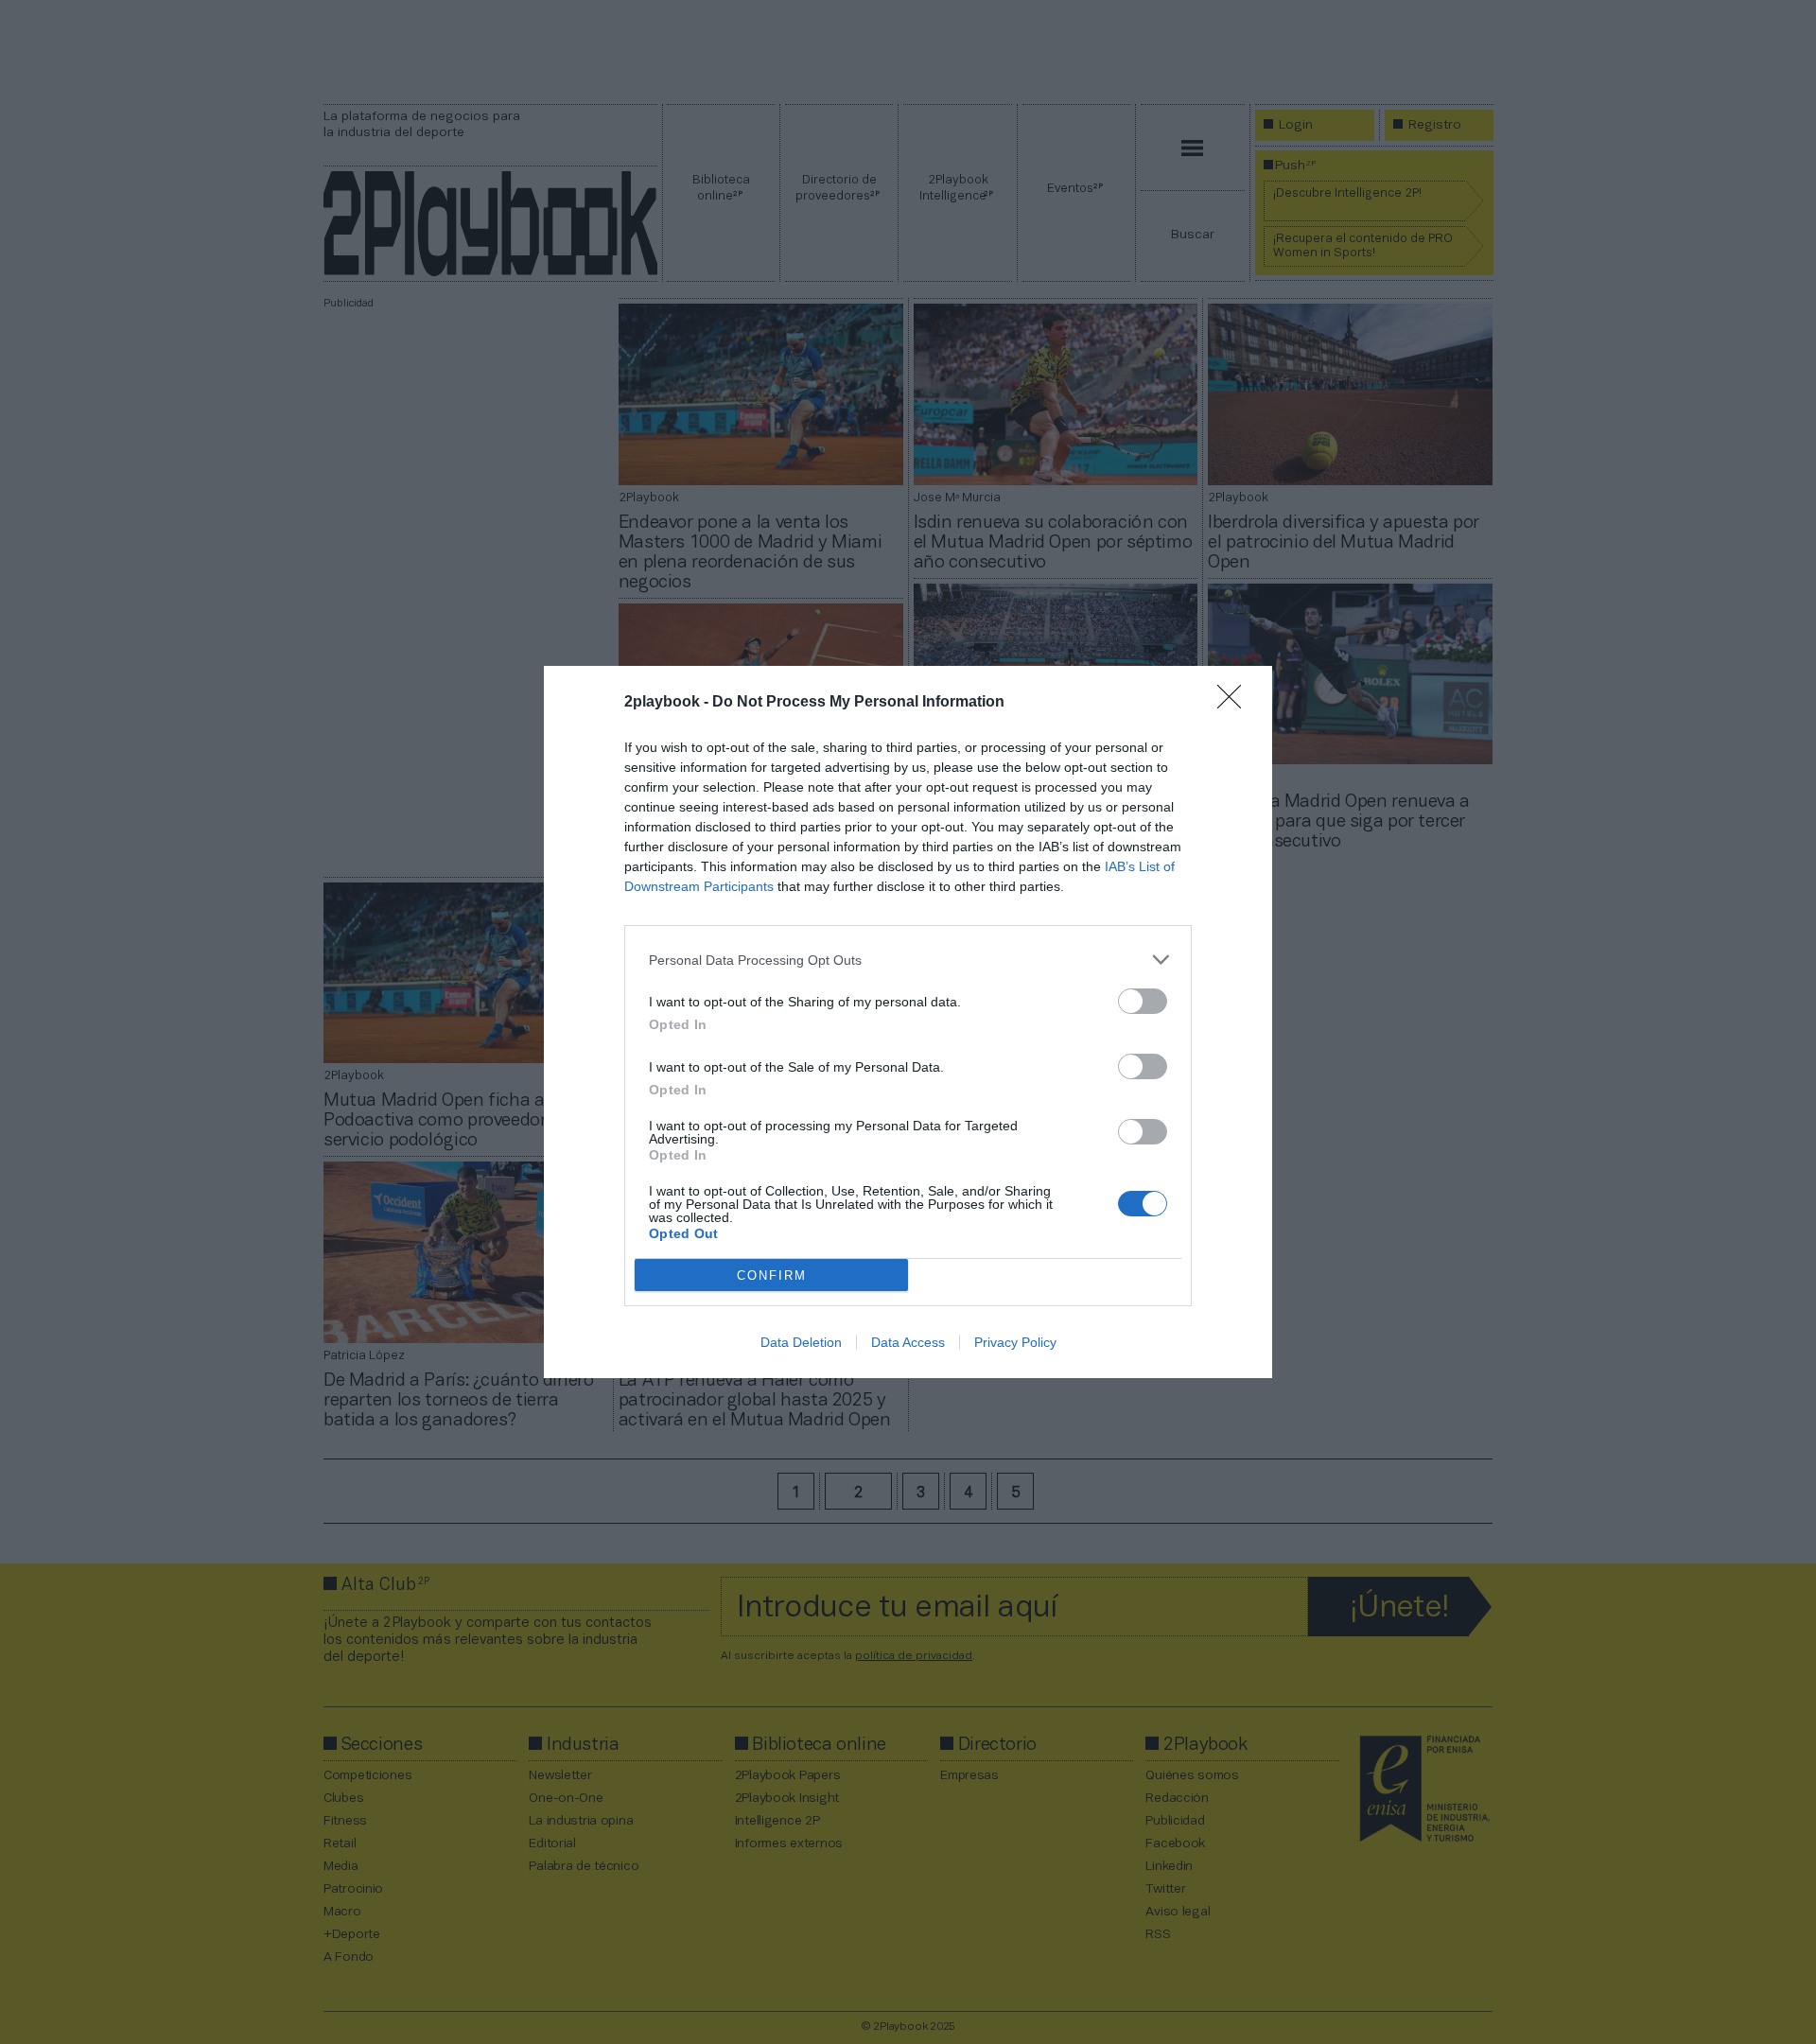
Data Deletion (801, 1342)
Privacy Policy (1015, 1342)
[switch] (1143, 1001)
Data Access (908, 1342)
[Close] (1235, 703)
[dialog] (908, 1022)
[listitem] (908, 960)
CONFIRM (772, 1275)
